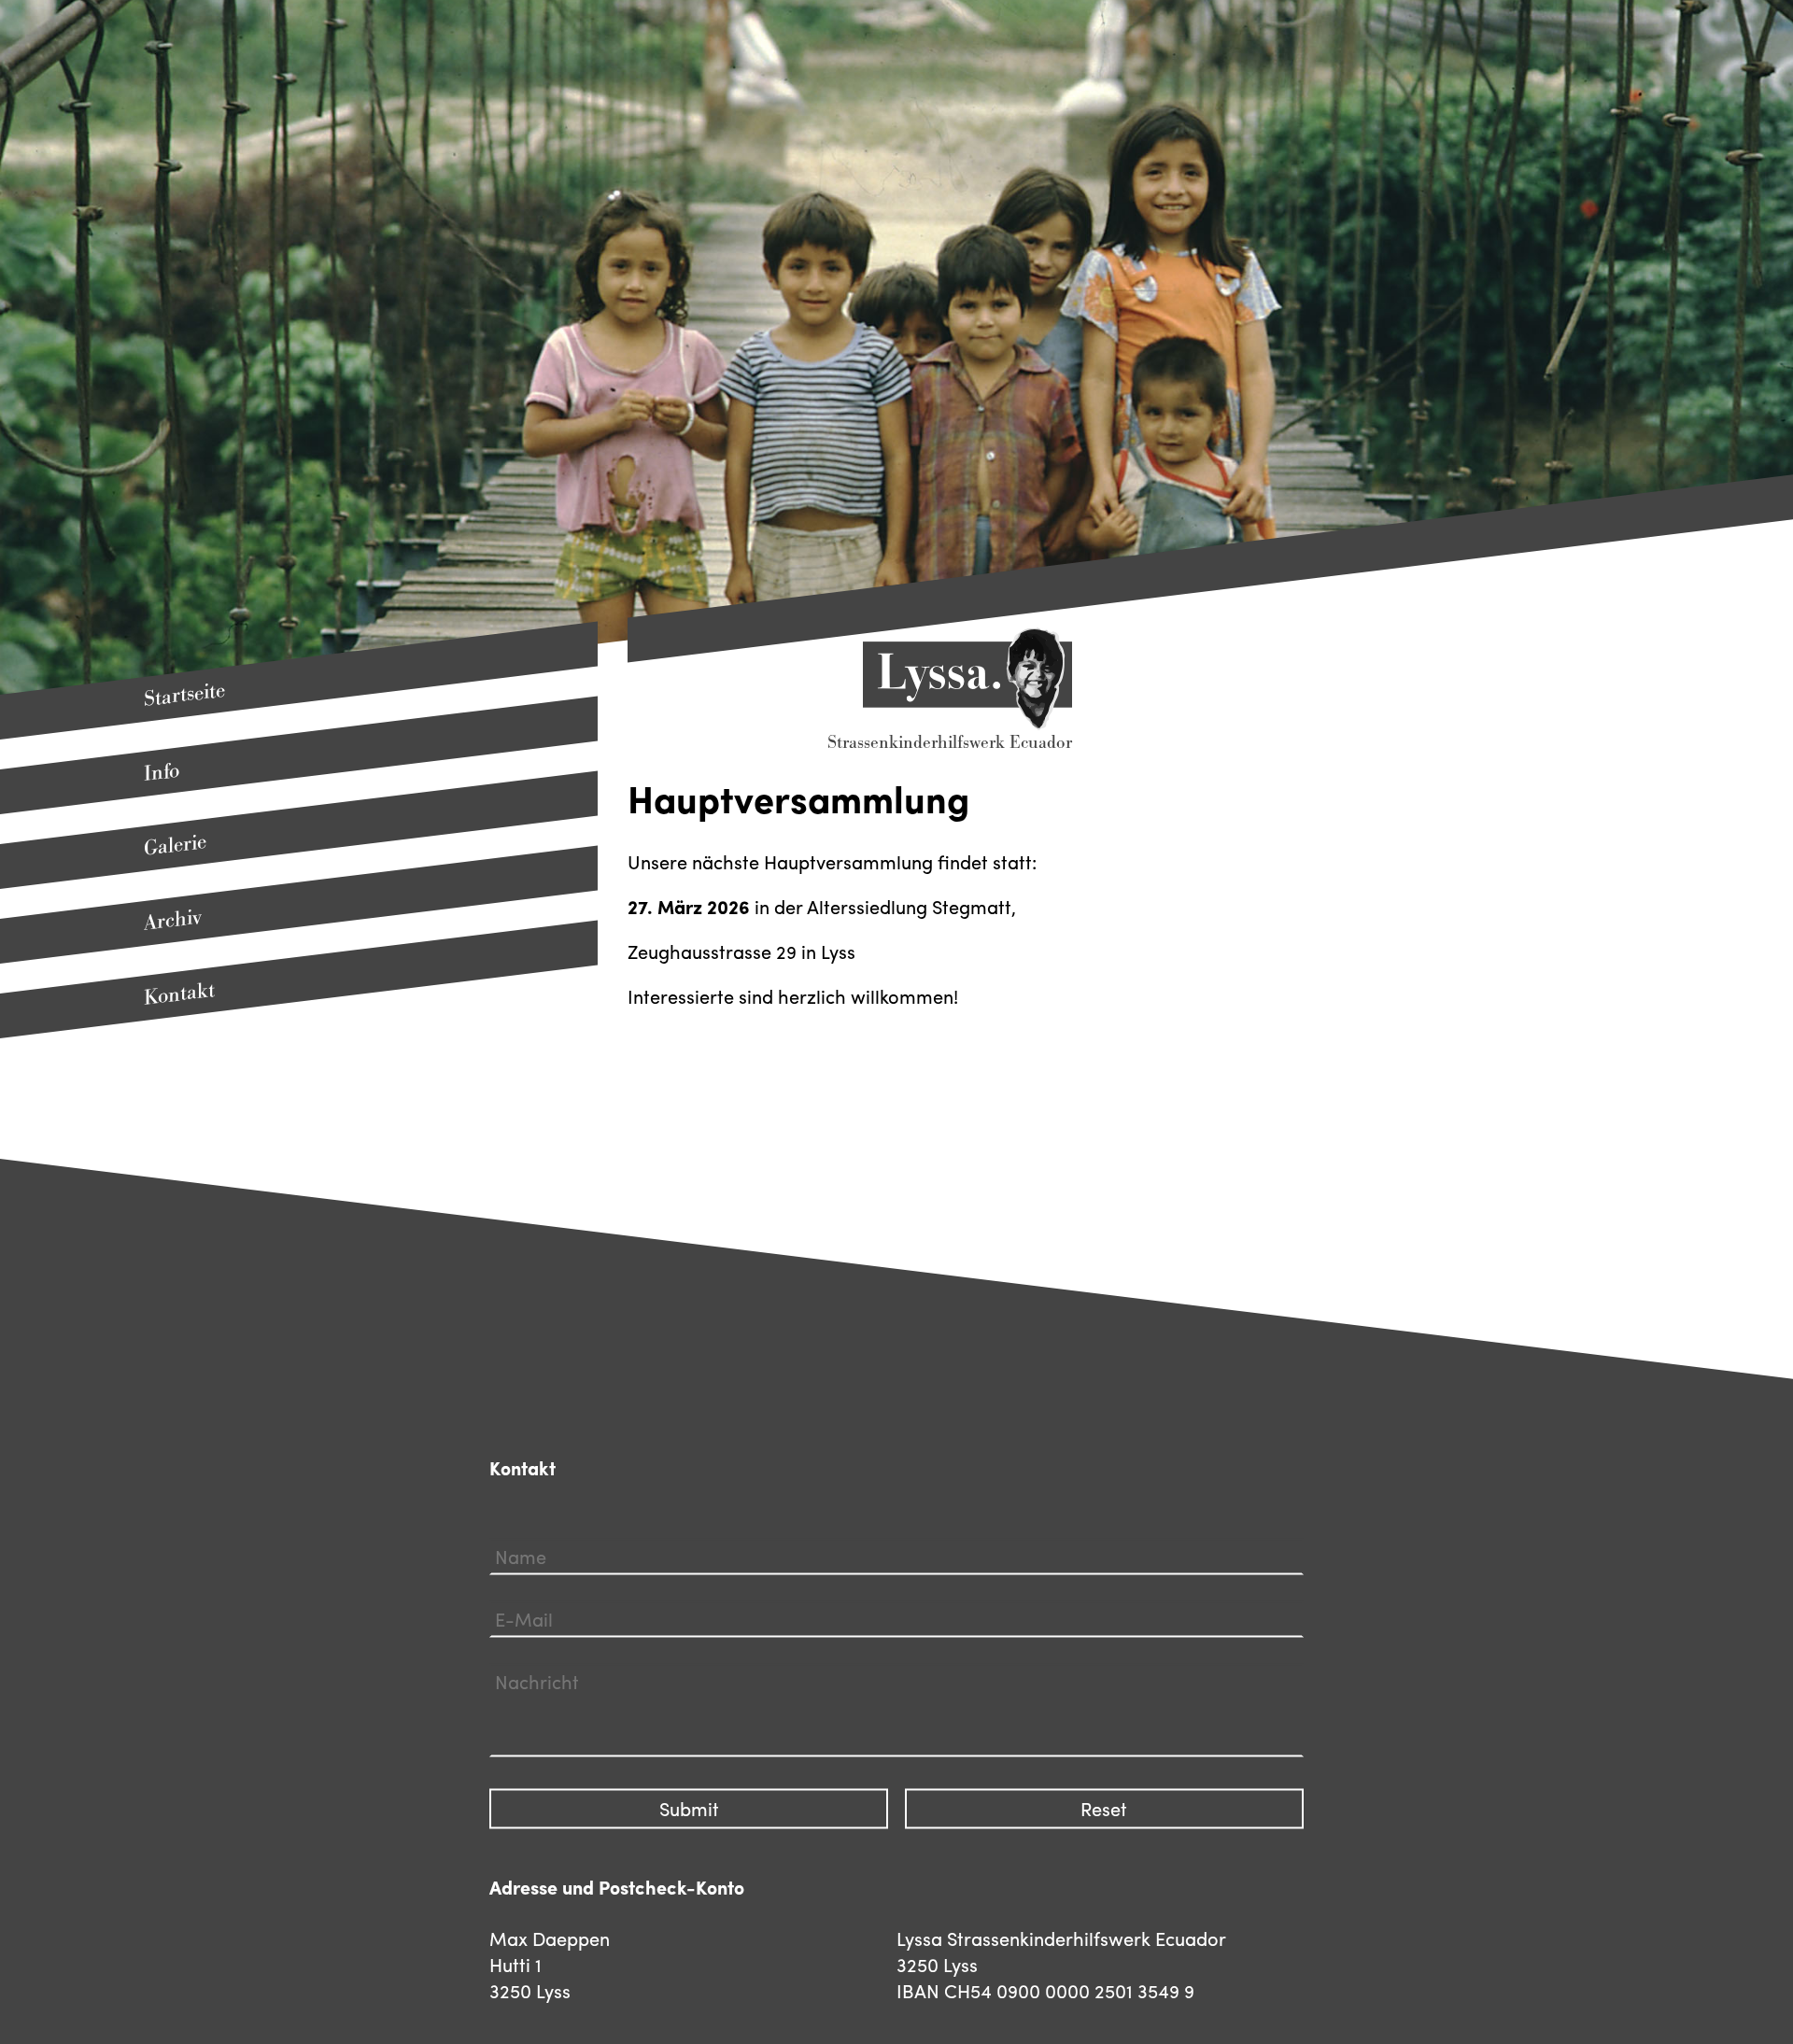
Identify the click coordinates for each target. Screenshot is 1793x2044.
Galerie (175, 845)
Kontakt (179, 994)
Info (162, 772)
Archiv (173, 921)
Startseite (184, 694)
